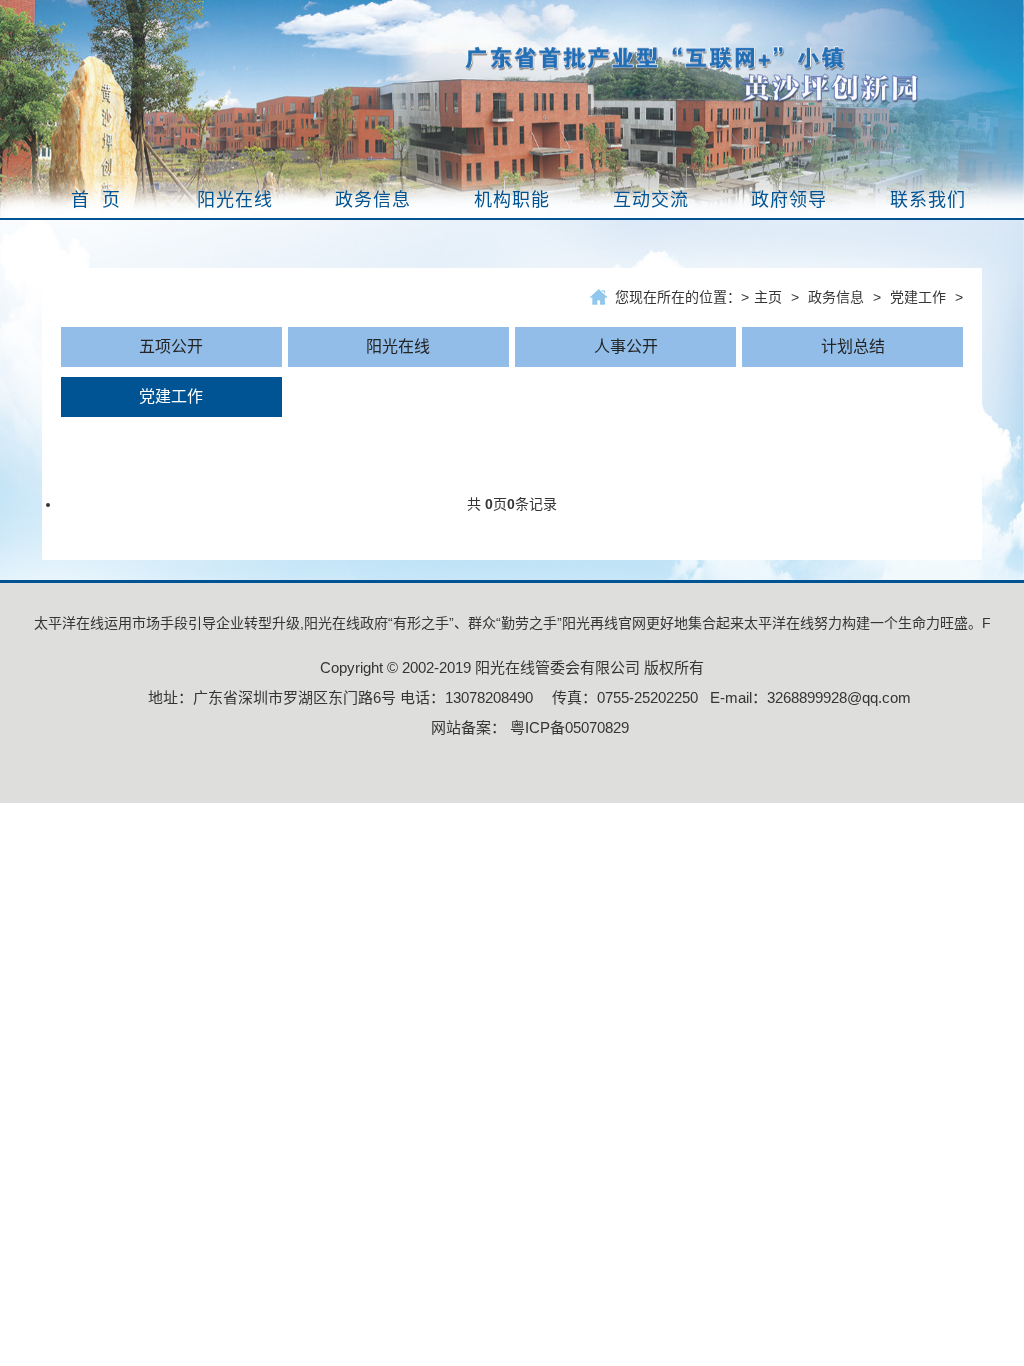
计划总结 (853, 346)
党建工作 (918, 297)
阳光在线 (398, 346)
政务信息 (836, 297)
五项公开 (171, 346)
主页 (768, 297)
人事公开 (626, 346)
